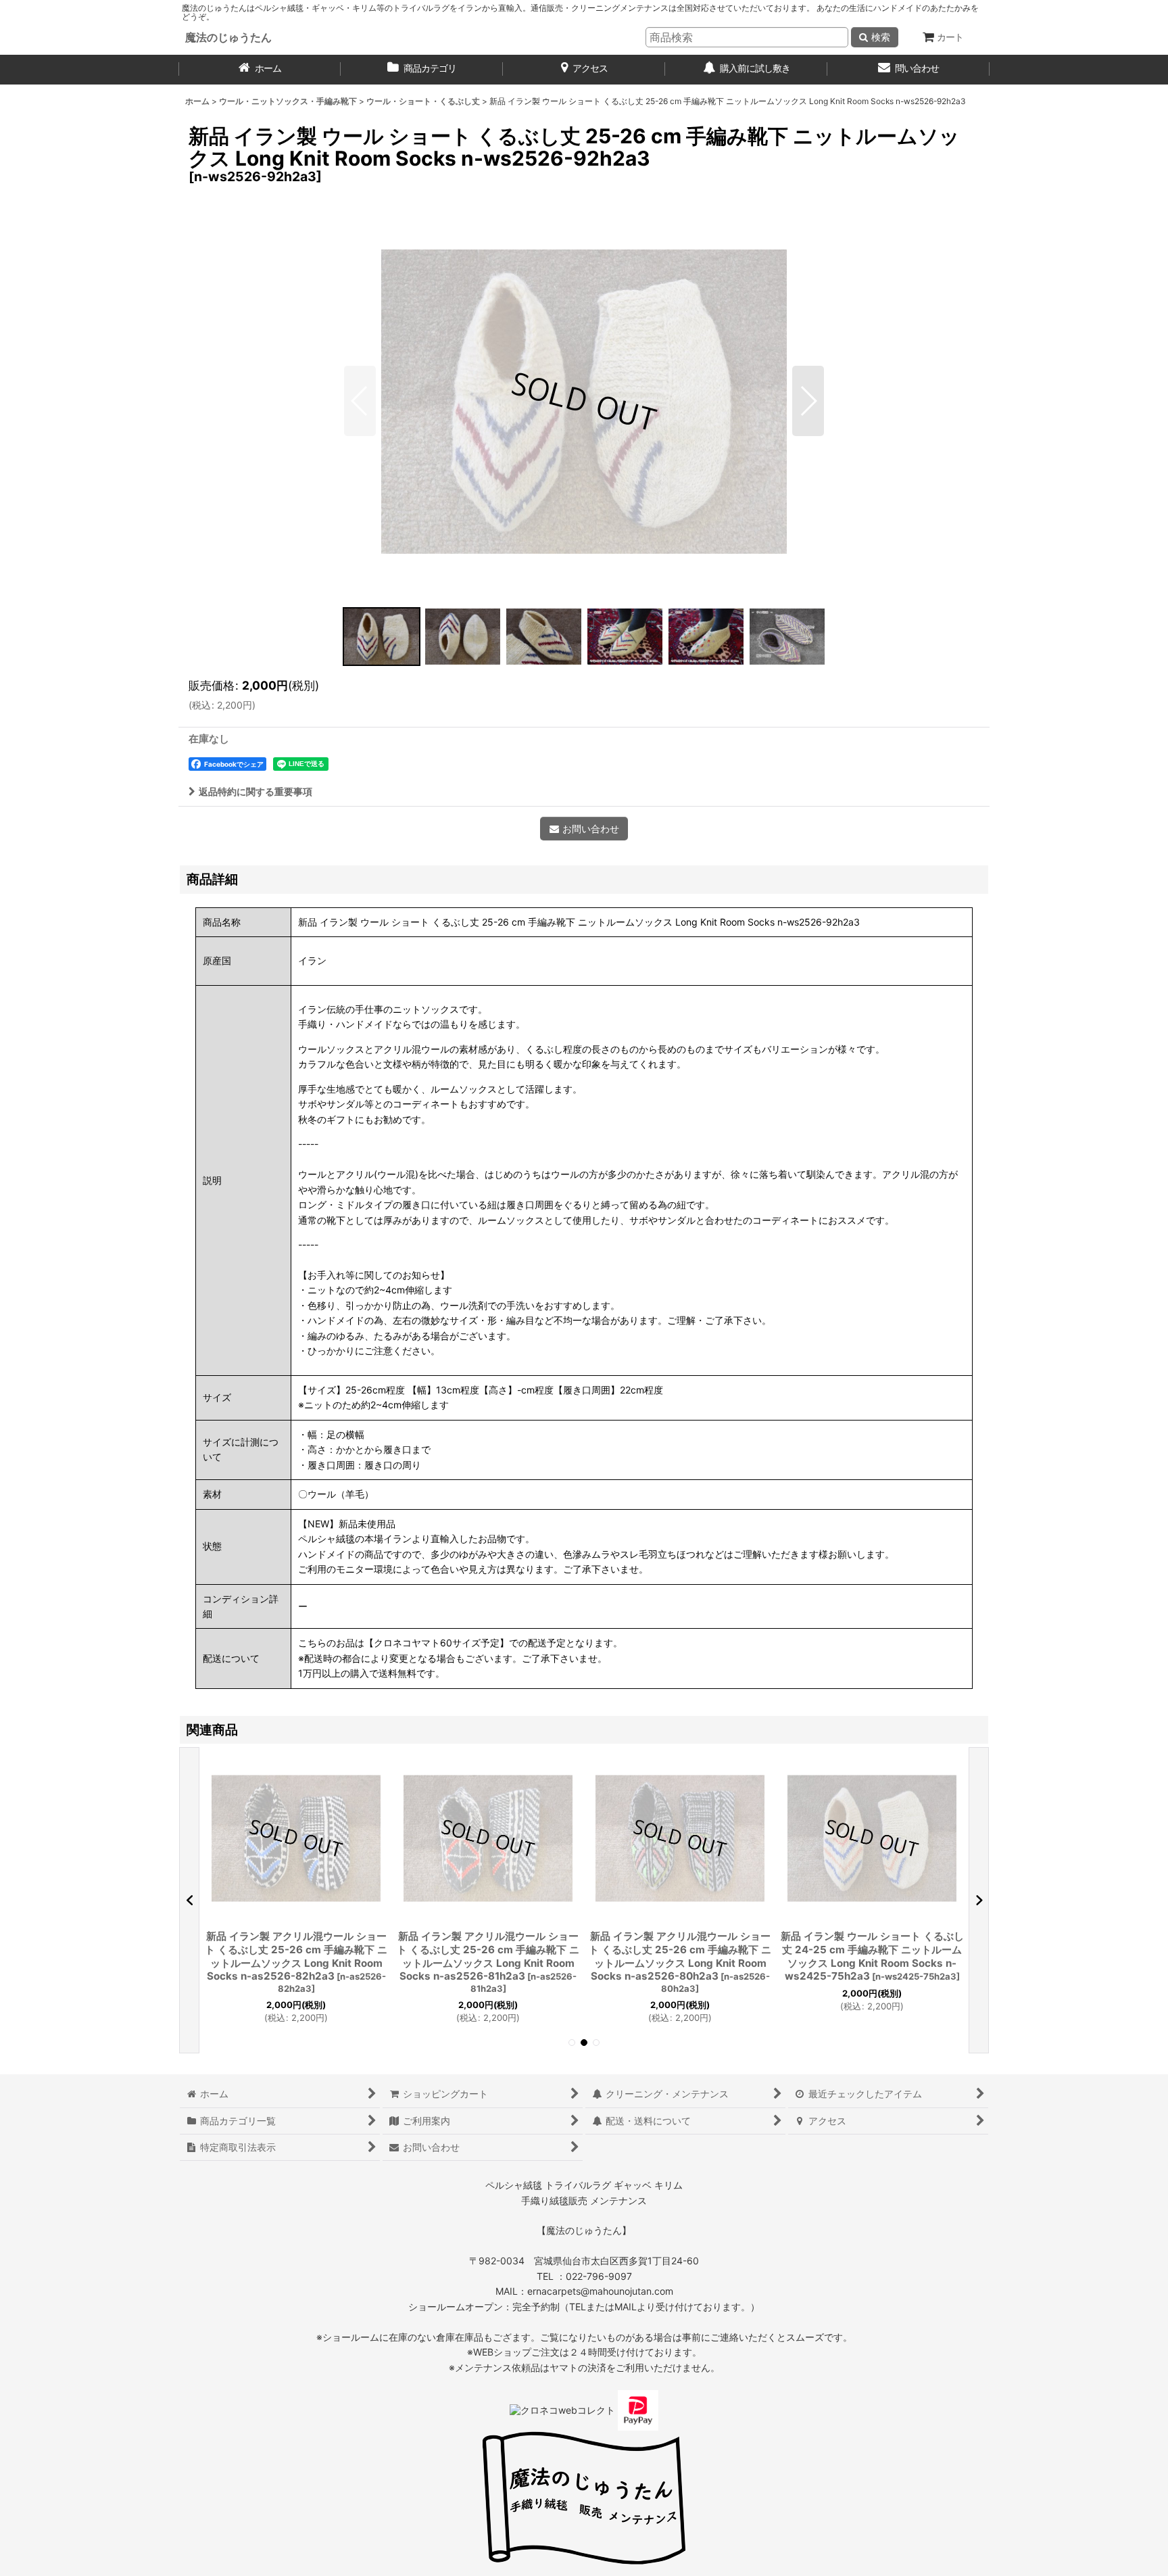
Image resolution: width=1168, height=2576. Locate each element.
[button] (360, 401)
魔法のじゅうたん (228, 37)
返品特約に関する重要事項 (255, 791)
